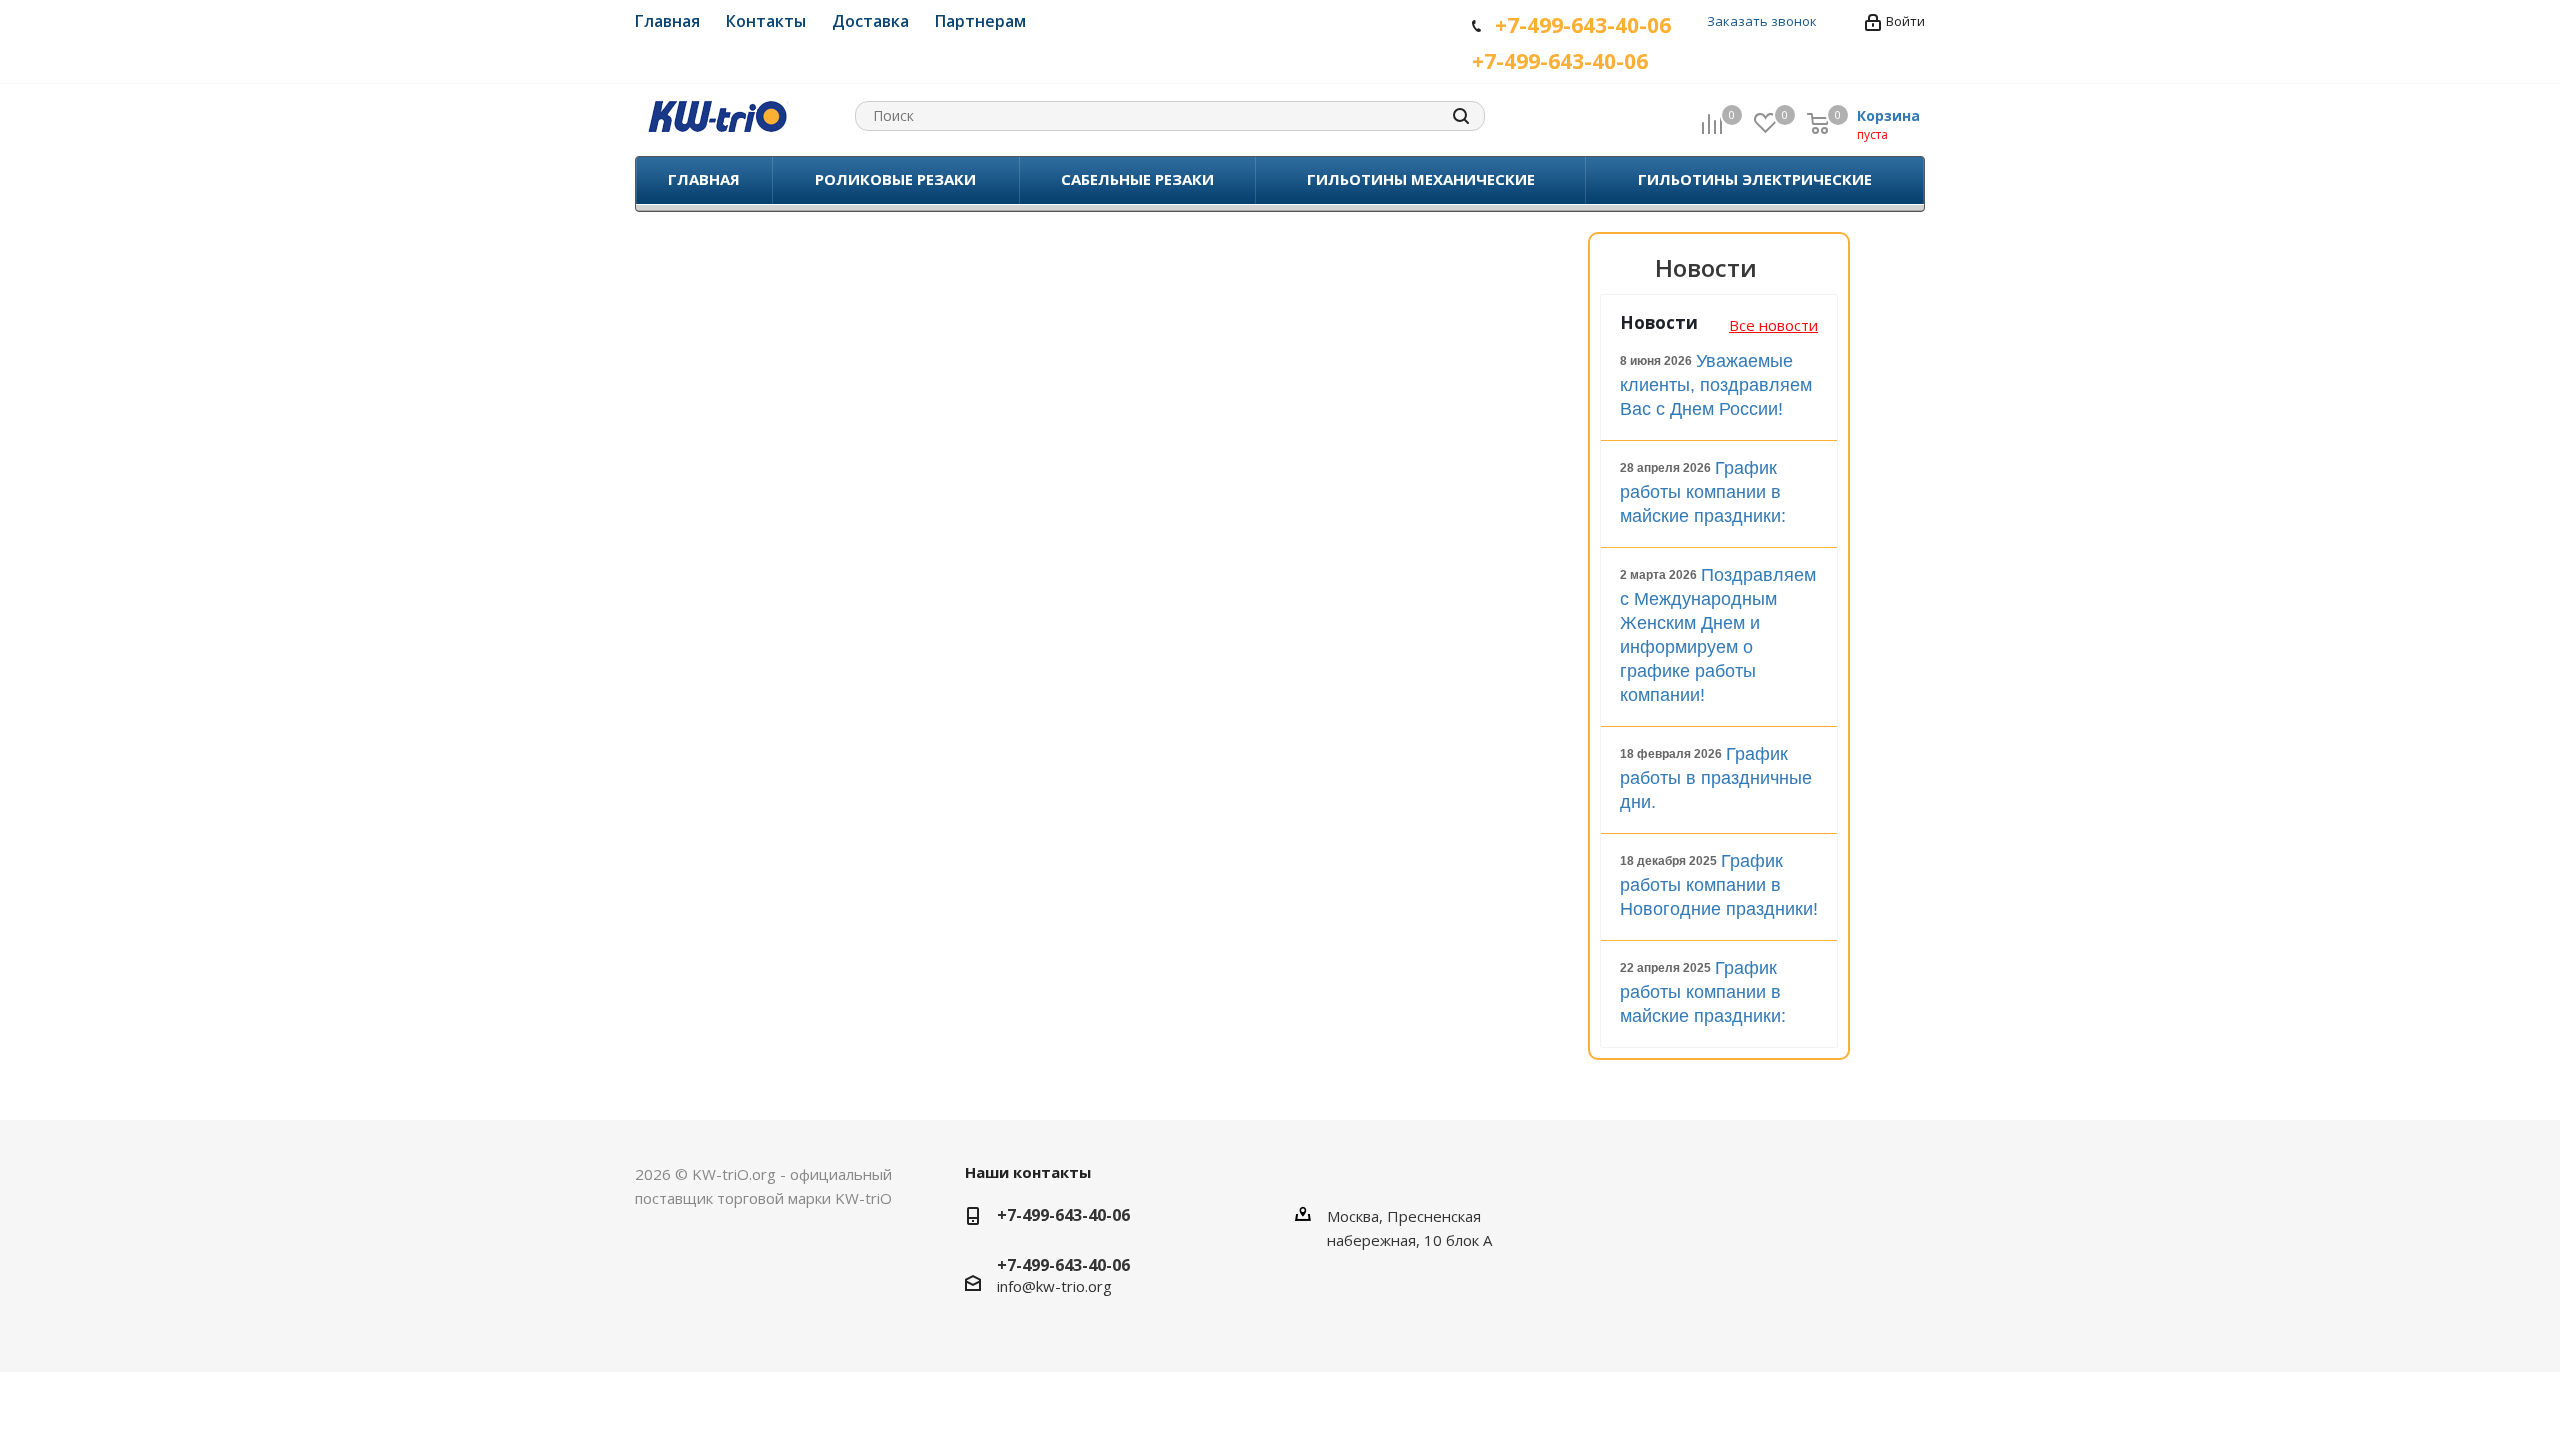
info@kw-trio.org (1054, 1286)
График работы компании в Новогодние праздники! (1719, 885)
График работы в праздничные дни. (1716, 778)
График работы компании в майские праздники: (1703, 492)
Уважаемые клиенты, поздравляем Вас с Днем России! (1716, 385)
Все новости (1773, 325)
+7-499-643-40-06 (1063, 1215)
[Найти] (1461, 116)
